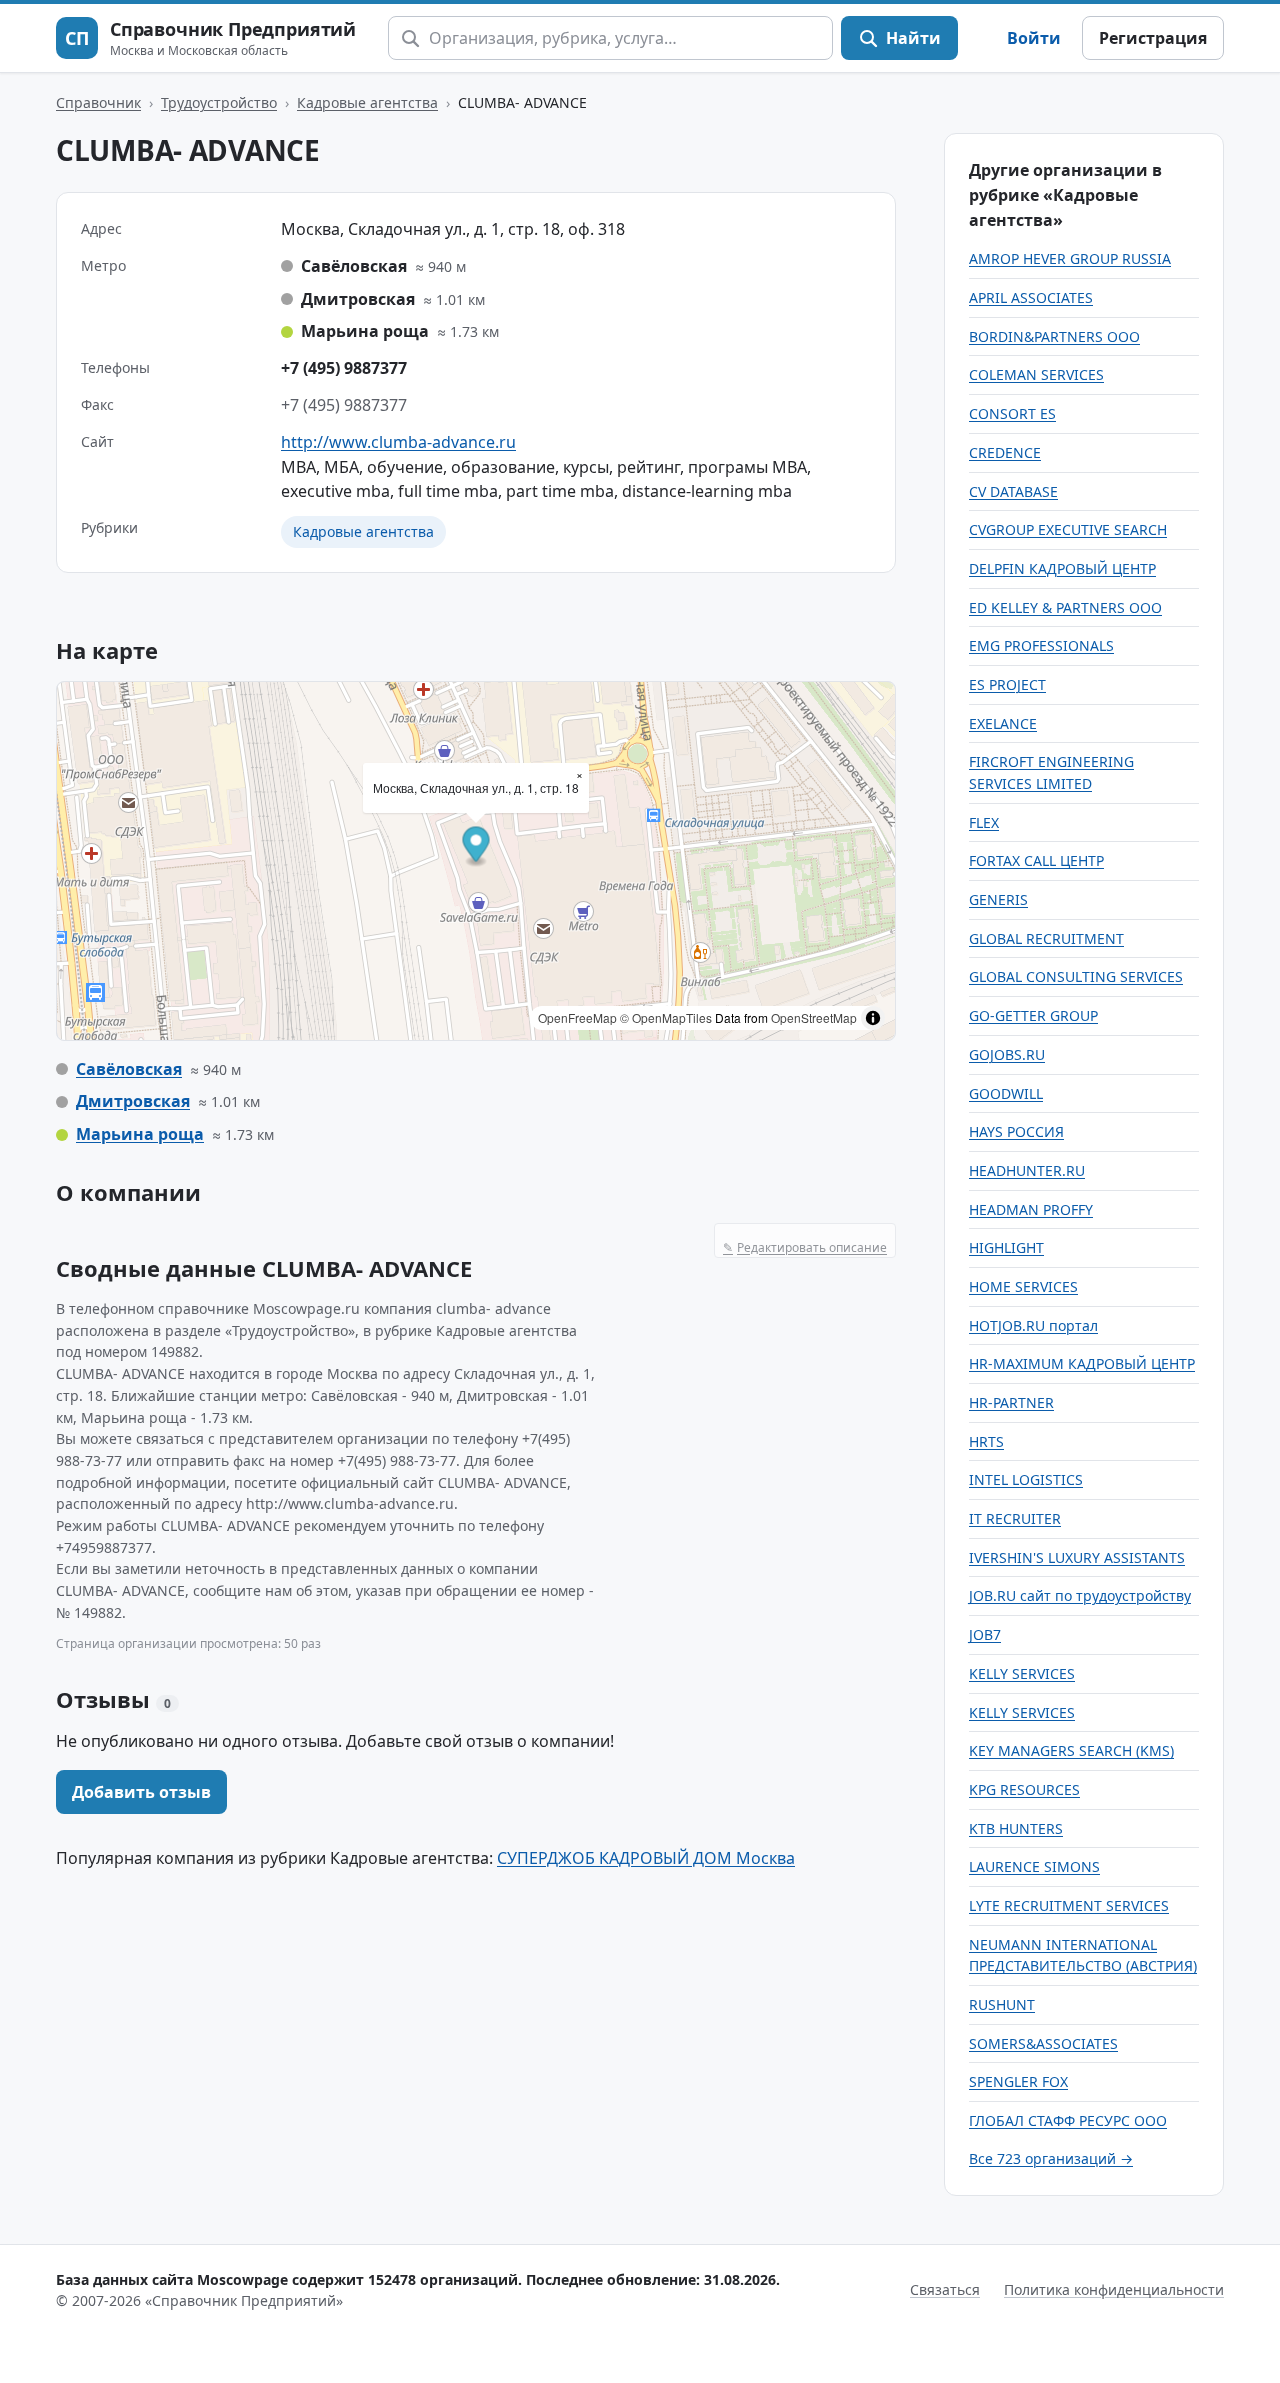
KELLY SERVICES (1022, 1673)
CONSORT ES (1012, 413)
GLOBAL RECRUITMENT (1046, 938)
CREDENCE (1005, 452)
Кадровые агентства (367, 102)
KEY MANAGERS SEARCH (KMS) (1071, 1750)
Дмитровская (133, 1101)
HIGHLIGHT (1006, 1247)
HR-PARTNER (1011, 1402)
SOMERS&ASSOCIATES (1043, 2043)
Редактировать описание (805, 1247)
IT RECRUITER (1015, 1518)
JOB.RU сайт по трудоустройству (1080, 1595)
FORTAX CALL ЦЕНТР (1036, 860)
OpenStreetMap (814, 1017)
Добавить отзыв (141, 1792)
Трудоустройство (219, 102)
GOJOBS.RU (1007, 1054)
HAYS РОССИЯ (1016, 1131)
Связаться (945, 2289)
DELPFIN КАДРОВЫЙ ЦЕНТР (1062, 568)
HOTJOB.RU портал (1033, 1325)
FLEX (984, 822)
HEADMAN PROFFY (1031, 1209)
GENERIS (998, 899)
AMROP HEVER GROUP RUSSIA (1070, 258)
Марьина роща (140, 1134)
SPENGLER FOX (1018, 2081)
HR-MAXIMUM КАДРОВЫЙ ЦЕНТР (1082, 1363)
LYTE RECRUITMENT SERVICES (1069, 1905)
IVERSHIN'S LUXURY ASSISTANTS (1077, 1557)
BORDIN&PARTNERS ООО (1054, 336)
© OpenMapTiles (666, 1017)
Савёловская (129, 1069)
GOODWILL (1006, 1093)
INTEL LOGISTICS (1026, 1479)
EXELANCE (1003, 723)
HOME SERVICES (1023, 1286)
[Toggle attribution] (873, 1018)
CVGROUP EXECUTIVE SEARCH (1068, 529)
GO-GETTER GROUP (1033, 1015)
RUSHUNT (1002, 2004)
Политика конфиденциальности (1114, 2289)
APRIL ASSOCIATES (1031, 297)
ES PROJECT (1007, 684)
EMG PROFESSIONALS (1041, 645)
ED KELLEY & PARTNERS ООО (1065, 607)
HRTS (986, 1441)
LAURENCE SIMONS (1034, 1866)
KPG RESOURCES (1024, 1789)
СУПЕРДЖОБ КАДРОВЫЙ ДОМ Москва (646, 1858)
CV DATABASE (1013, 491)
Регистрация (1153, 38)
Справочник (98, 102)
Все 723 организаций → (1051, 2158)
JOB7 (985, 1634)
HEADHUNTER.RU (1027, 1170)
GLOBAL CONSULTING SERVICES (1076, 976)
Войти (1034, 38)
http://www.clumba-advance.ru (398, 442)
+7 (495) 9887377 (344, 368)
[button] (476, 846)
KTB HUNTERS (1016, 1828)
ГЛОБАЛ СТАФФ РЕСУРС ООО (1068, 2120)
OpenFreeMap (577, 1017)
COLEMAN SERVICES (1036, 374)
